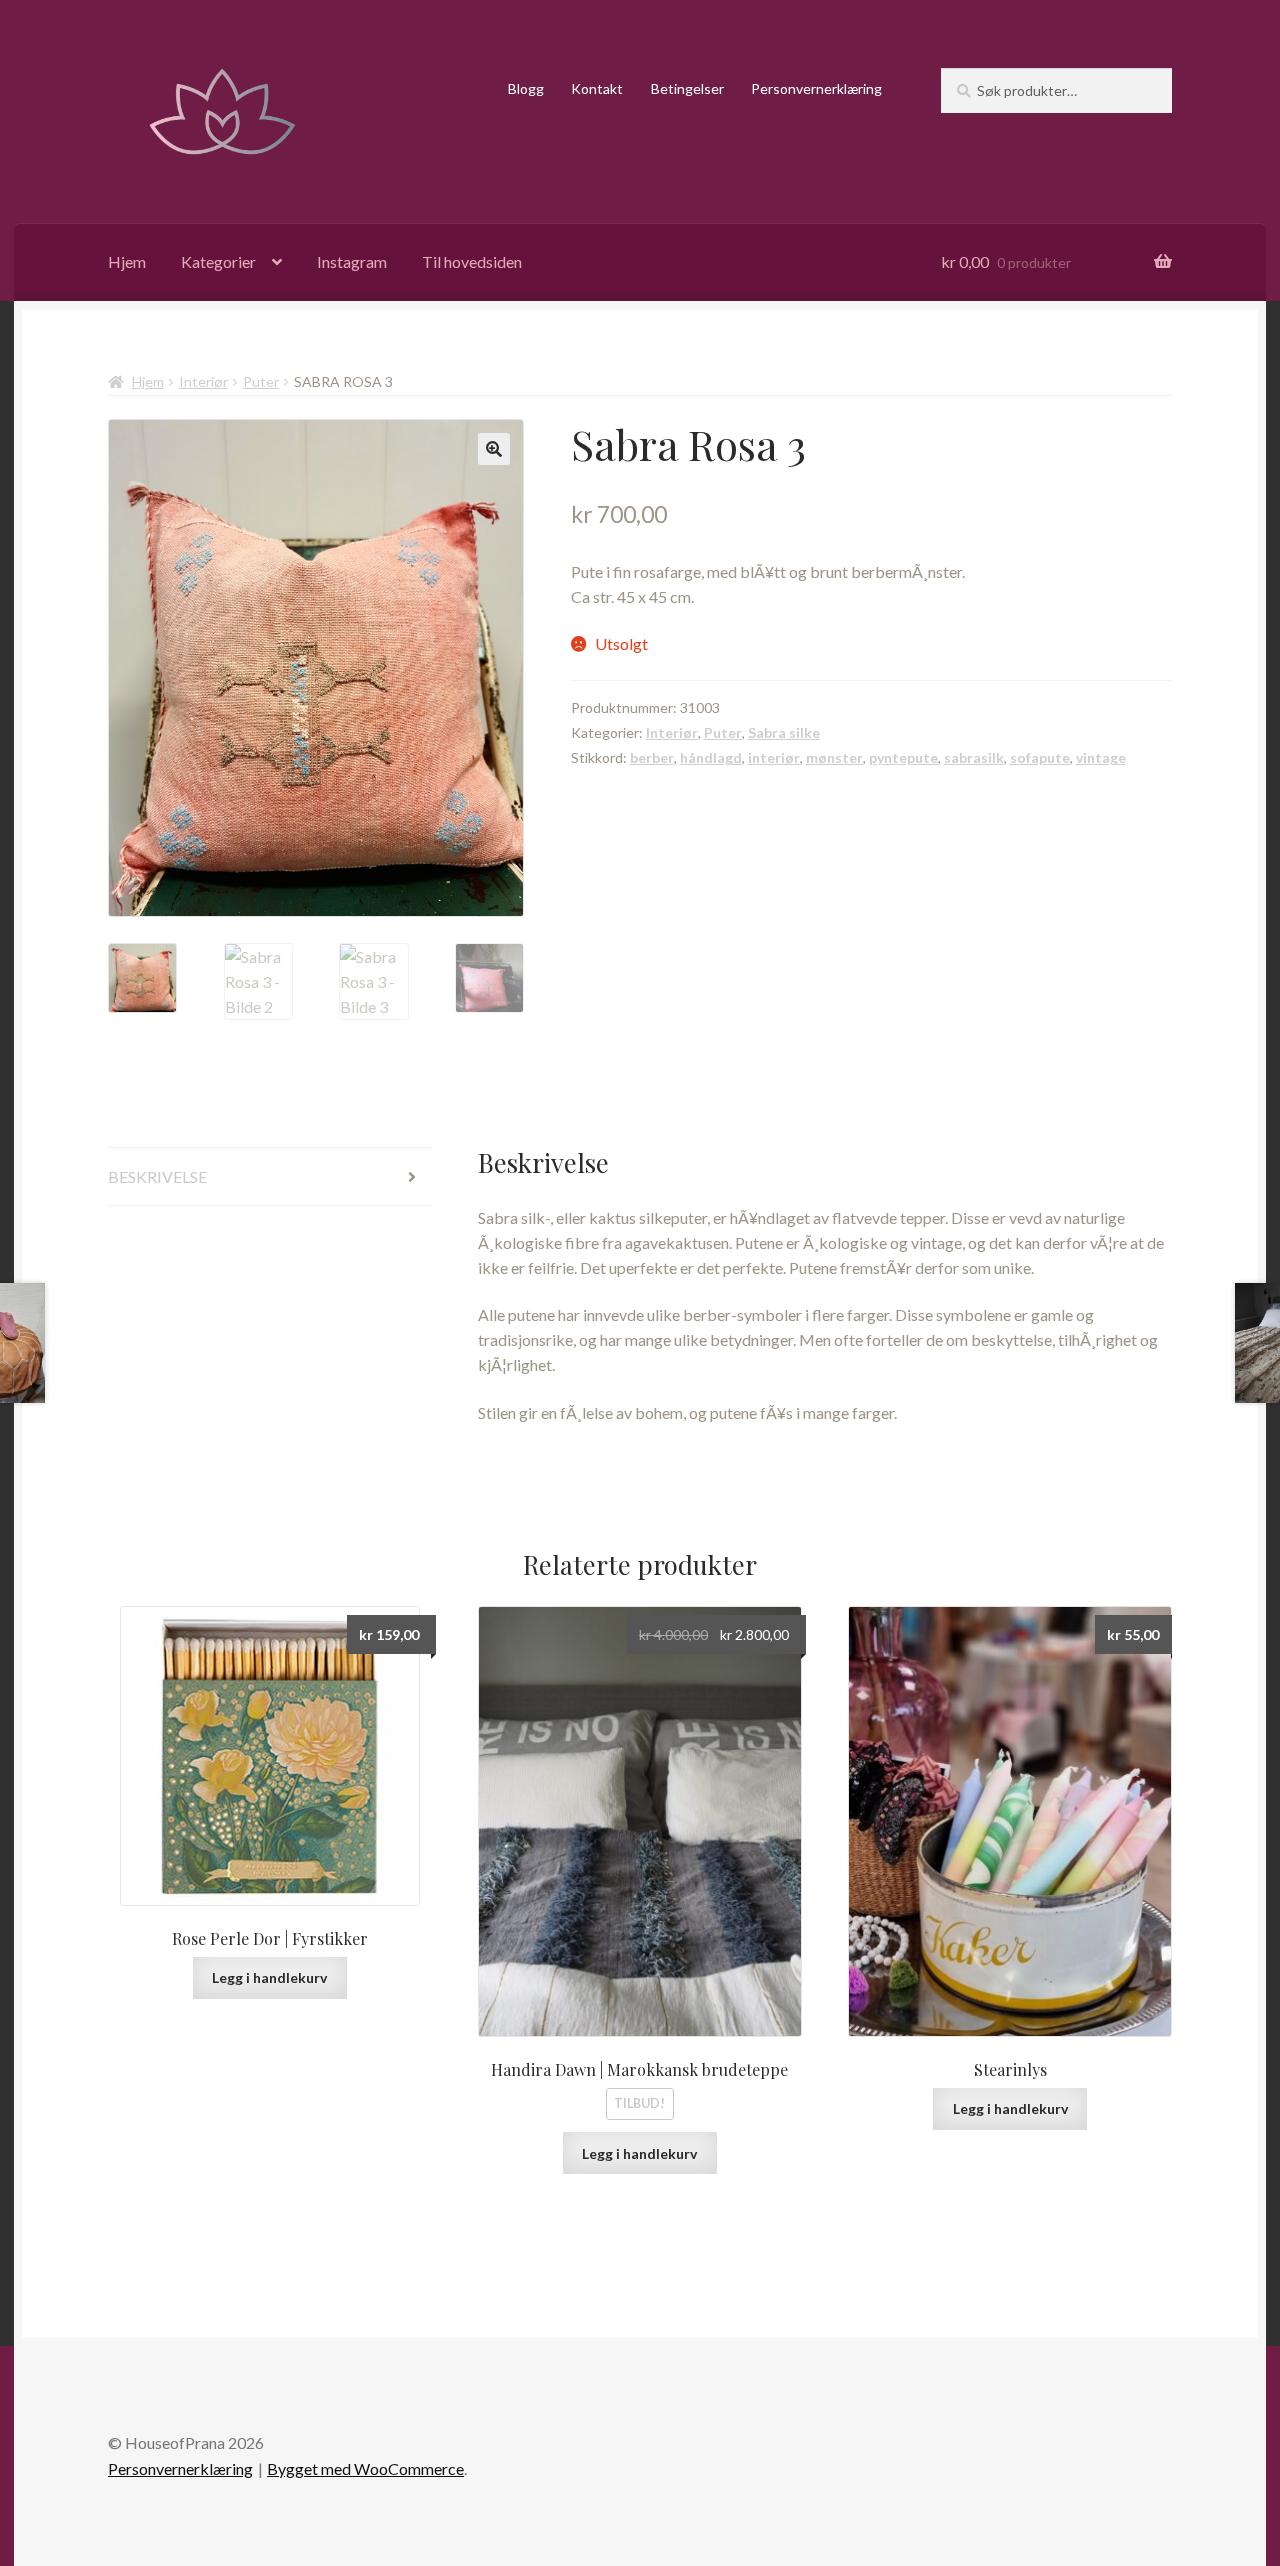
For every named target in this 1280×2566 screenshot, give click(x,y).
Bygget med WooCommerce (365, 2468)
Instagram (352, 261)
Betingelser (687, 88)
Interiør (203, 381)
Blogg (526, 88)
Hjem (127, 261)
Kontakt (597, 88)
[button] (494, 449)
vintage (1101, 757)
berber (652, 757)
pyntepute (903, 757)
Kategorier (218, 261)
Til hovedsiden (472, 261)
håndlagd (711, 757)
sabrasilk (974, 757)
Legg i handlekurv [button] (269, 1977)
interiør (774, 757)
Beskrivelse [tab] (157, 1176)
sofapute (1040, 757)
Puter (261, 381)
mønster (834, 757)
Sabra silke (784, 732)
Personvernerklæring (816, 88)
